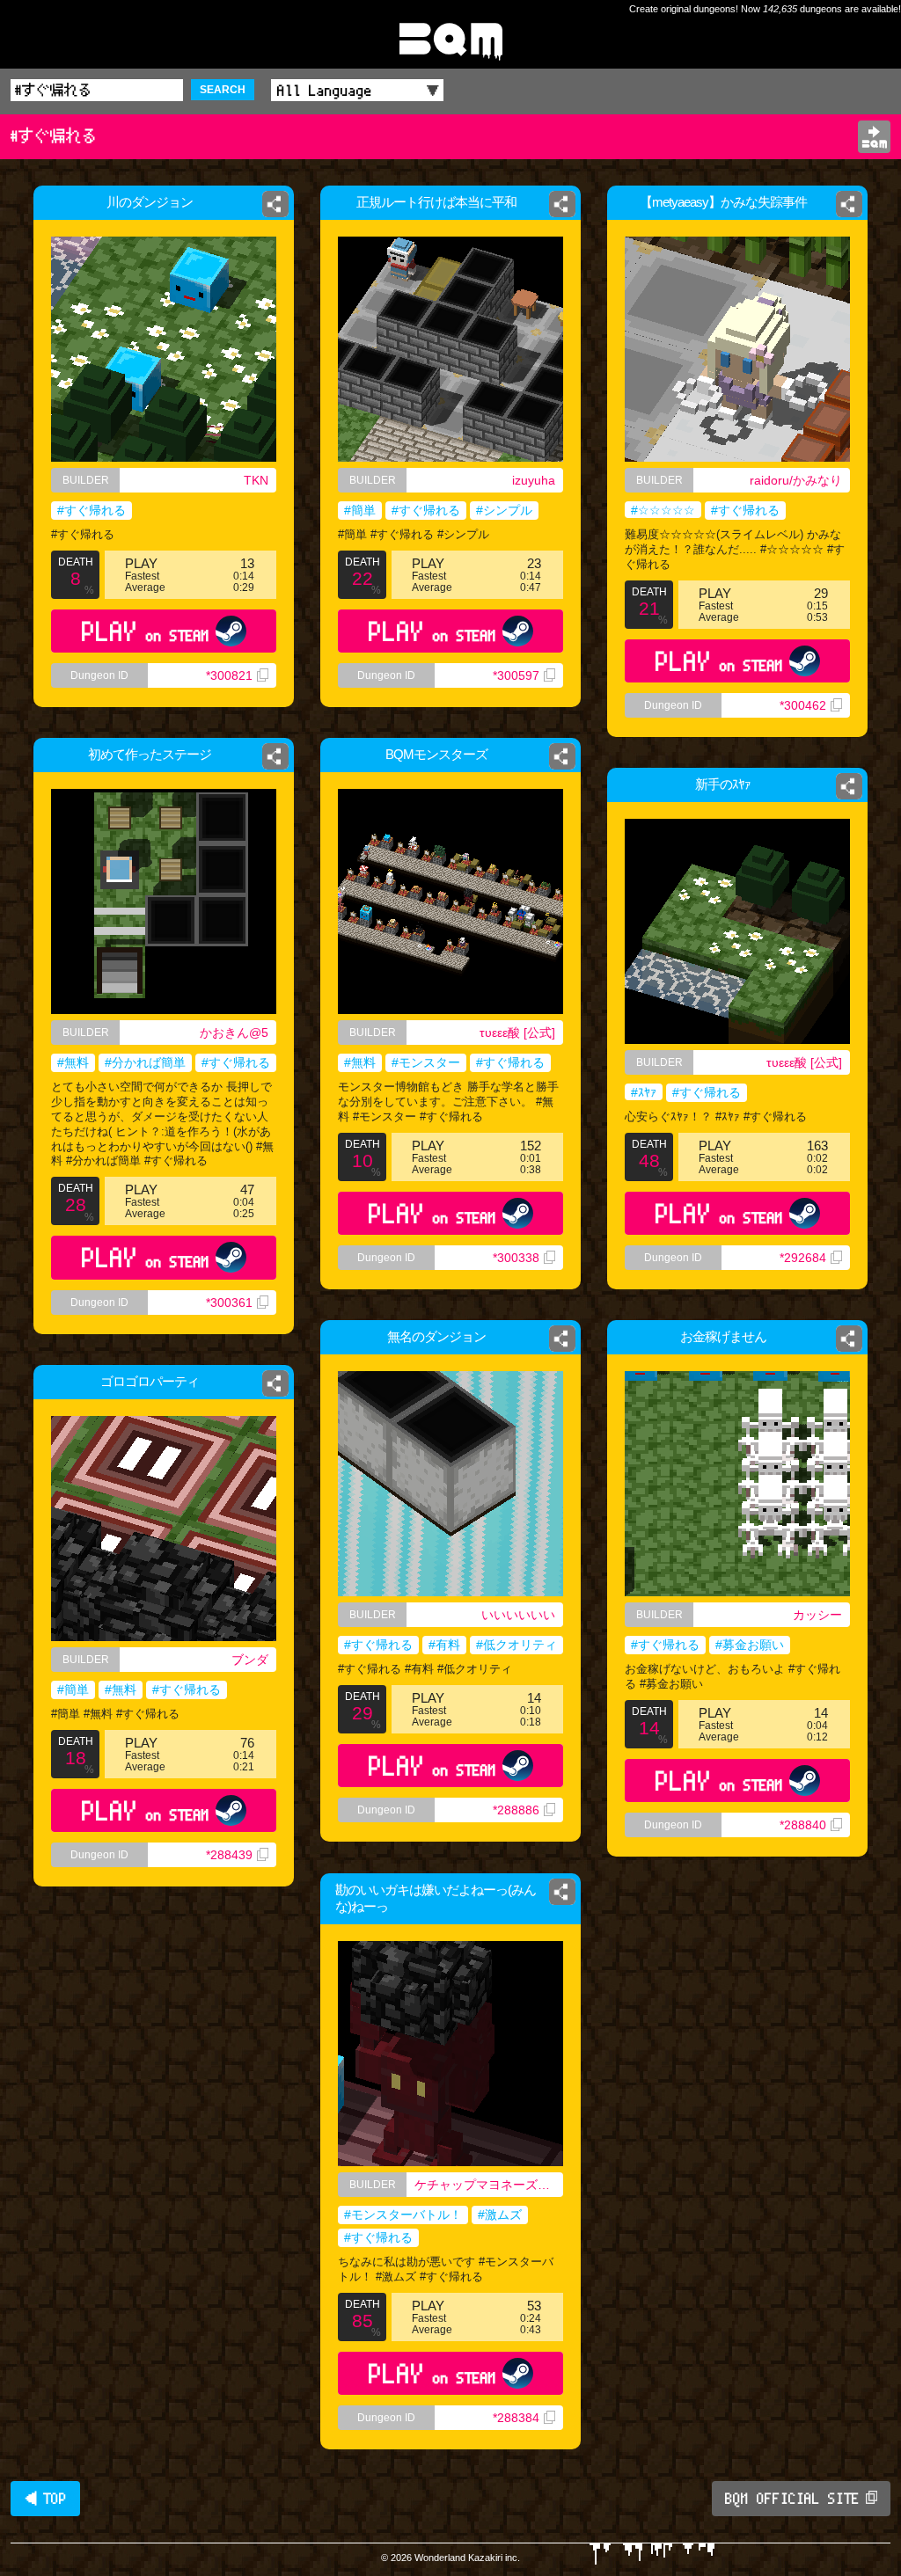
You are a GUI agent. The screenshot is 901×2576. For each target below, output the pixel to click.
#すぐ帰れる (92, 510)
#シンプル (504, 510)
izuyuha (534, 480)
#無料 (73, 1062)
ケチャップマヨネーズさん (488, 2185)
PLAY (146, 631)
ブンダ (250, 1660)
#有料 (444, 1645)
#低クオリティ (516, 1645)
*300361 (229, 1303)
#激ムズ (500, 2215)
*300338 (516, 1258)
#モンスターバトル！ (403, 2215)
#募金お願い (750, 1645)
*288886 (516, 1810)
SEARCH (223, 90)
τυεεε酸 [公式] (517, 1033)
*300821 (229, 675)
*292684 (803, 1258)
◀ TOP (45, 2499)
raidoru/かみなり (796, 480)
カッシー (817, 1615)
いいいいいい (518, 1615)
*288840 (803, 1825)
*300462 (803, 705)
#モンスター (426, 1062)
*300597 (516, 675)
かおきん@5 (234, 1033)
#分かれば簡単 (145, 1062)
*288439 (229, 1855)
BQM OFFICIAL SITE (792, 2499)
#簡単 (360, 510)
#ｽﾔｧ (644, 1092)
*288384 (516, 2418)
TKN (256, 480)
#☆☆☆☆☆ (663, 510)
